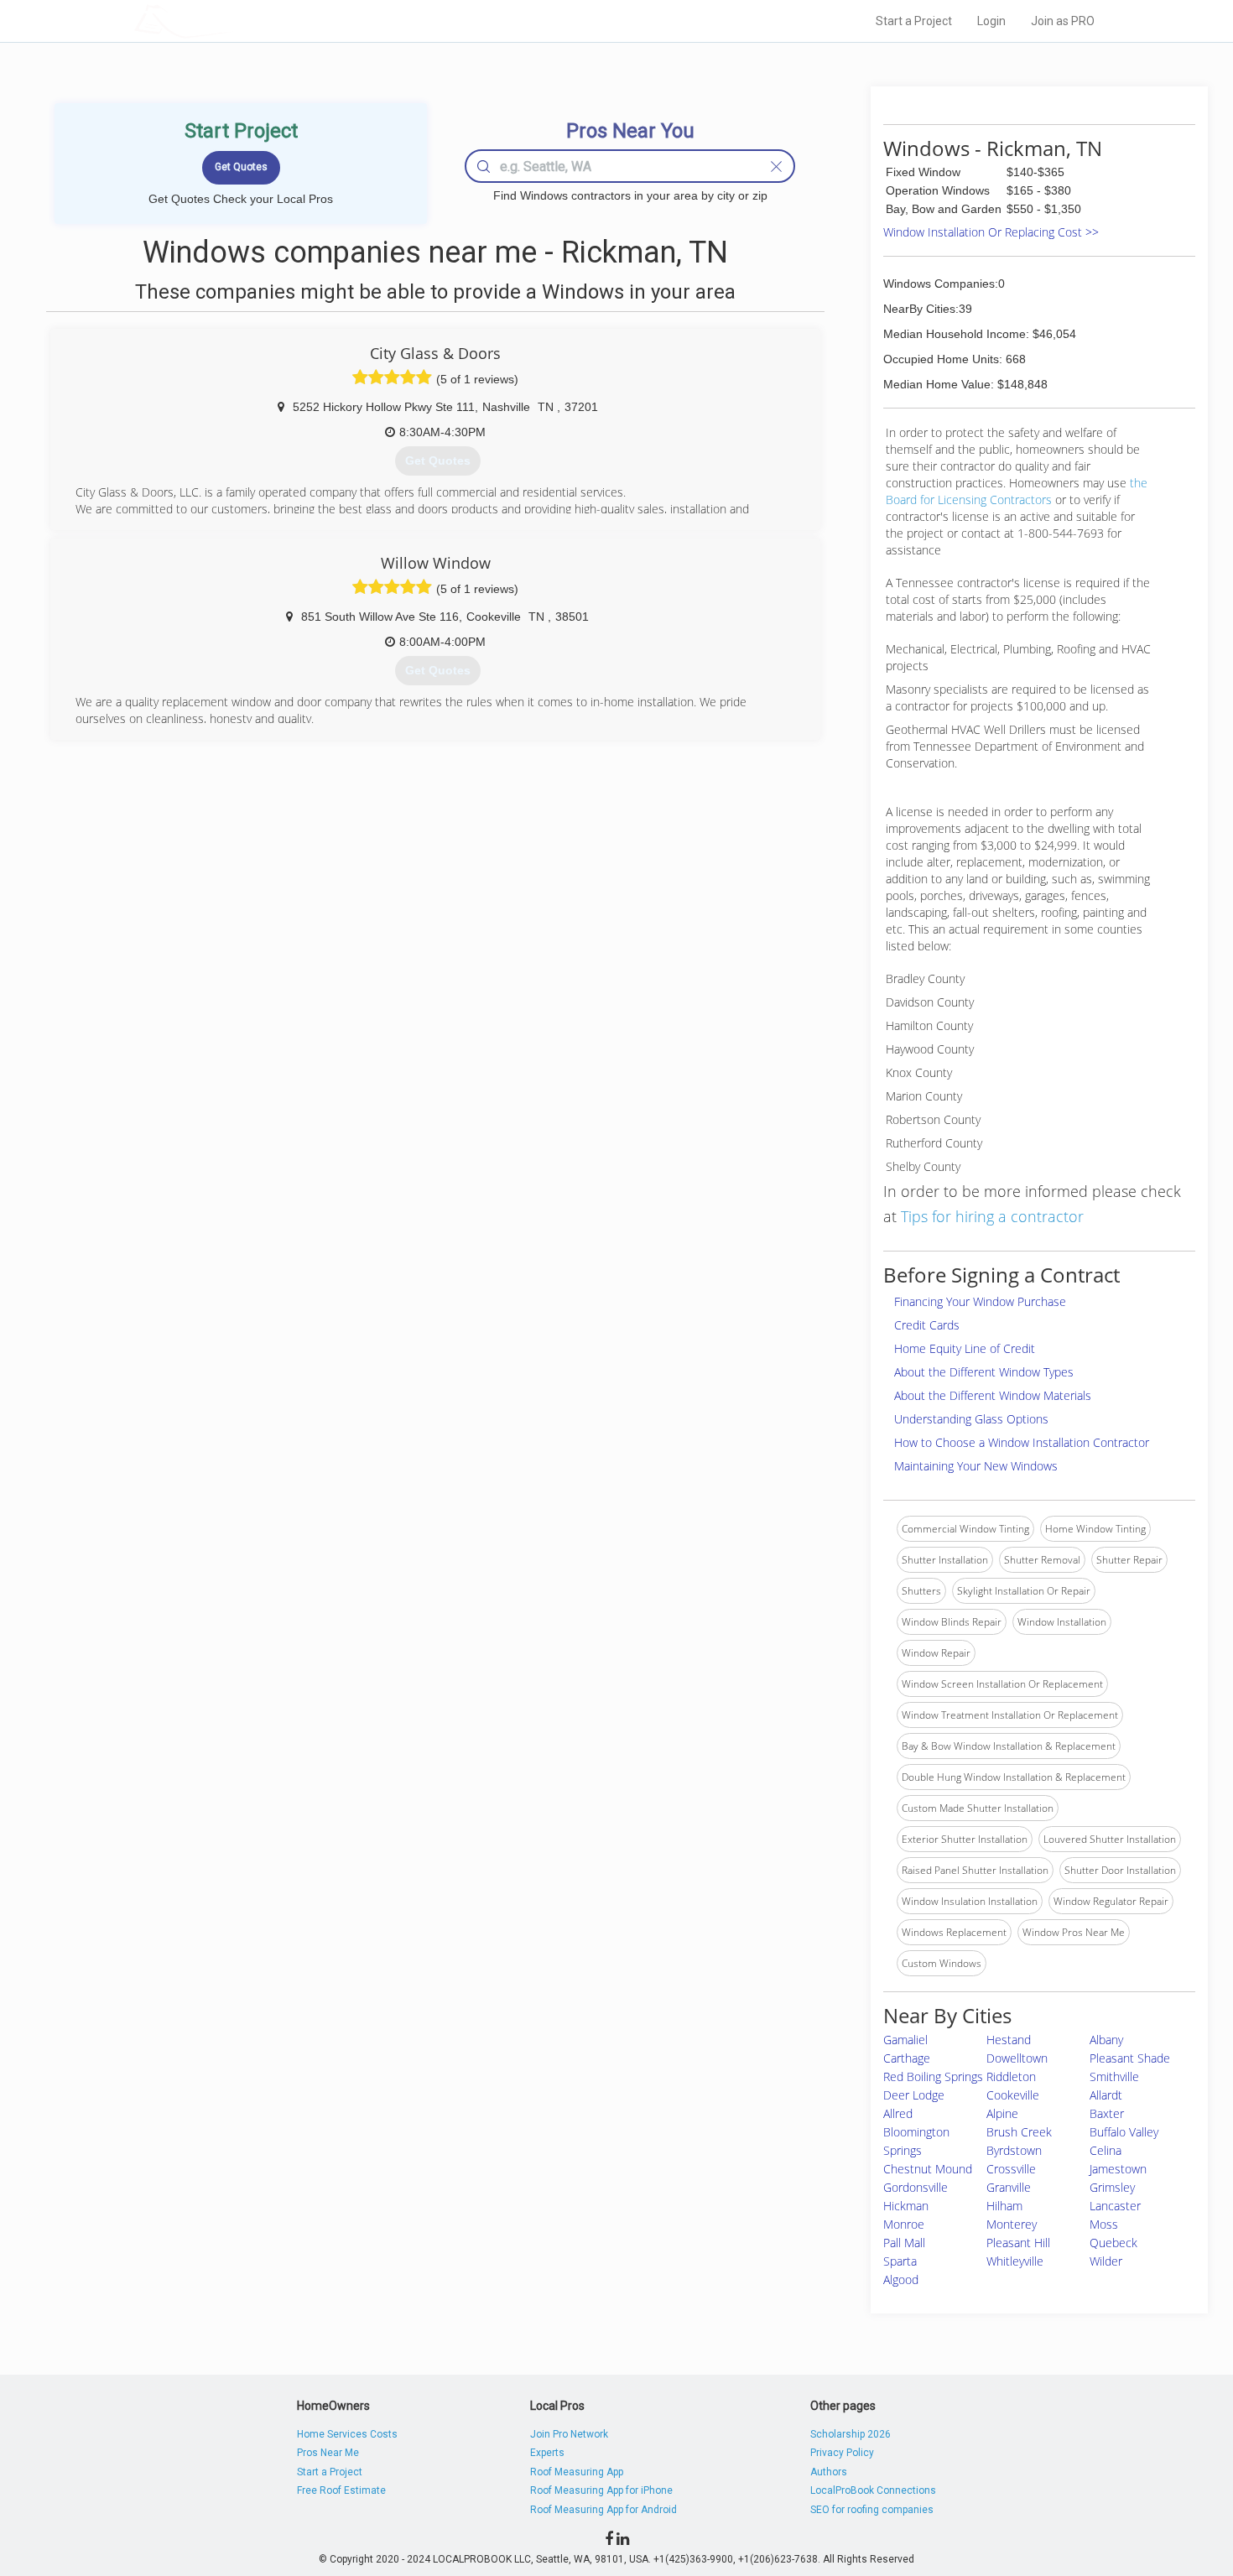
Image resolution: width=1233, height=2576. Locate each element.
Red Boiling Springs (933, 2076)
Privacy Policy (842, 2453)
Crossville (1011, 2169)
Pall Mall (904, 2243)
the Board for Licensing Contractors (1017, 491)
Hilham (1004, 2206)
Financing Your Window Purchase (980, 1301)
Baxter (1107, 2113)
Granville (1009, 2187)
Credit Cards (927, 1325)
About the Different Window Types (984, 1372)
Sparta (900, 2261)
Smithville (1114, 2076)
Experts (547, 2453)
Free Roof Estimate (341, 2490)
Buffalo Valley (1124, 2132)
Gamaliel (905, 2040)
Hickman (906, 2206)
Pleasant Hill (1018, 2243)
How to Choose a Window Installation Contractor (1022, 1442)
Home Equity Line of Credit (965, 1348)
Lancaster (1115, 2206)
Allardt (1106, 2095)
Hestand (1009, 2040)
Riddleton (1011, 2076)
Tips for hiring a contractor (992, 1216)
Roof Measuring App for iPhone (601, 2490)
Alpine (1002, 2113)
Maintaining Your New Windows (976, 1466)
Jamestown (1118, 2169)
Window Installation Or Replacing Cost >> (991, 232)
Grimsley (1112, 2187)
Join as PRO (1063, 21)
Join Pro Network (569, 2434)
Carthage (907, 2058)
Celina (1106, 2150)
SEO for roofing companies (872, 2510)
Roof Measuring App (577, 2472)
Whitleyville (1015, 2261)
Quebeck (1113, 2243)
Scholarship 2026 (851, 2434)
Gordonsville (916, 2187)
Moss (1104, 2224)
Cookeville (1013, 2095)
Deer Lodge (914, 2095)
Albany (1106, 2040)
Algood (901, 2279)
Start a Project (914, 21)
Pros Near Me (328, 2453)
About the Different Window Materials (993, 1395)
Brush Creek (1019, 2132)
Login (991, 21)
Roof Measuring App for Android (603, 2510)
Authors (829, 2472)
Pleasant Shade (1130, 2058)
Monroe (904, 2224)
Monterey (1012, 2224)
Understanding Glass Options (971, 1419)
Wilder (1106, 2261)
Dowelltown (1017, 2058)
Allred (898, 2113)
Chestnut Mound (928, 2169)
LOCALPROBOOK (232, 21)
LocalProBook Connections (873, 2490)
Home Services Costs (347, 2434)
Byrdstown (1014, 2150)
